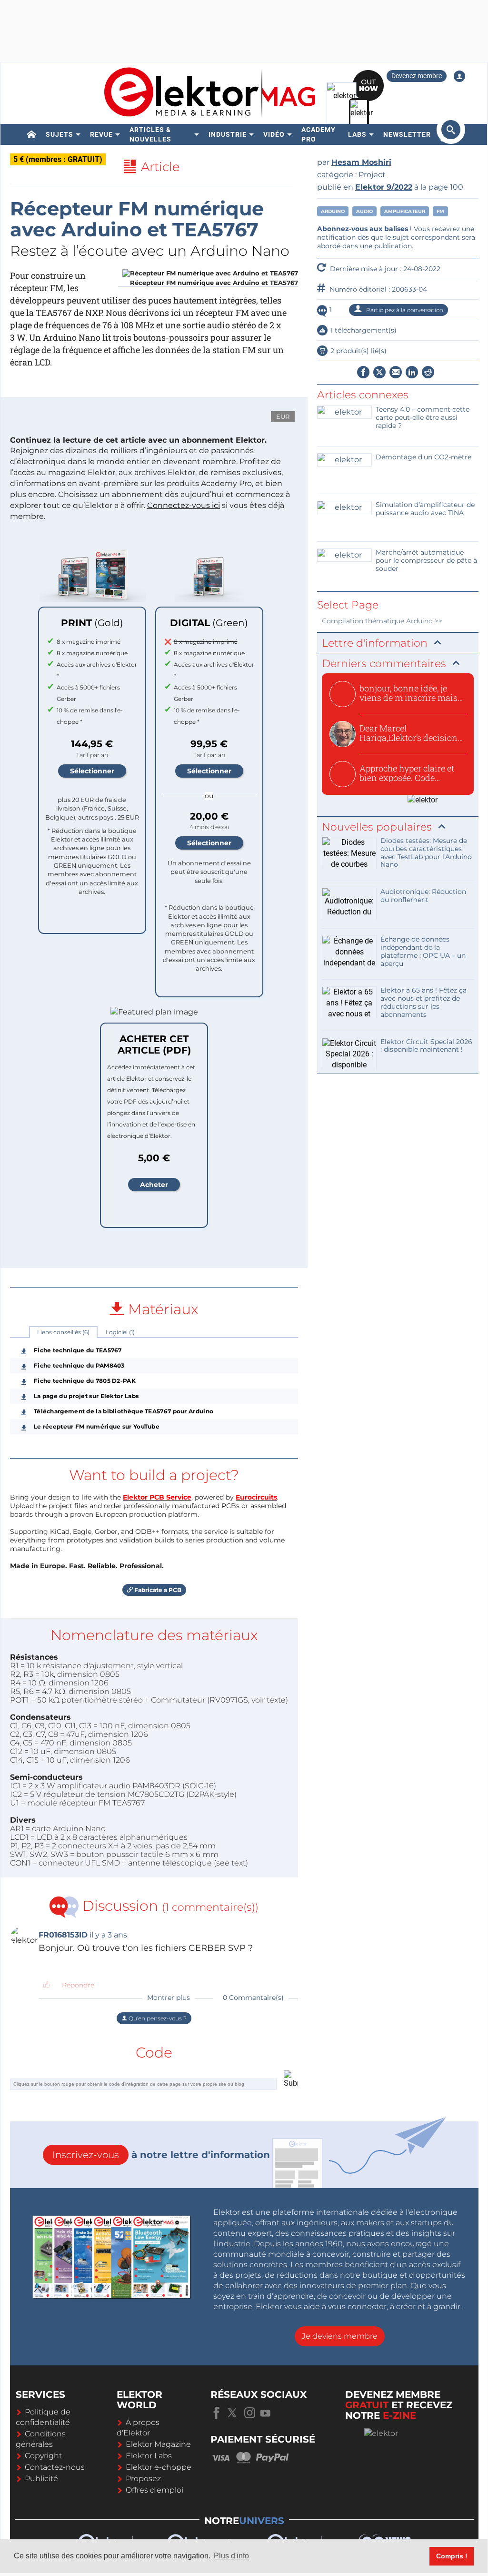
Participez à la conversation (404, 310)
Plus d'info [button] (231, 2556)
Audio (364, 211)
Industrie (228, 134)
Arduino (333, 211)
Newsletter (407, 134)
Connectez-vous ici (184, 505)
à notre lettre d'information (161, 2155)
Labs (357, 134)
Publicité (41, 2479)
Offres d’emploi (154, 2490)
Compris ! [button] (452, 2556)
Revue (101, 134)
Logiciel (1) (120, 1332)
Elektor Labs (149, 2456)
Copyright (43, 2456)
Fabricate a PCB (157, 1590)
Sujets (60, 134)
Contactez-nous (55, 2467)
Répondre (78, 1985)
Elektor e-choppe (159, 2467)
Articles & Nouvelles (150, 134)
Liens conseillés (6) (63, 1332)
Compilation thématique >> (382, 621)
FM (440, 211)
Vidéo (274, 134)
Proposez (143, 2479)
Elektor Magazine (158, 2444)
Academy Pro (319, 134)
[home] (32, 134)
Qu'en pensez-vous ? (157, 2018)
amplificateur (405, 211)
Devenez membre (417, 76)
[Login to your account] (459, 76)
